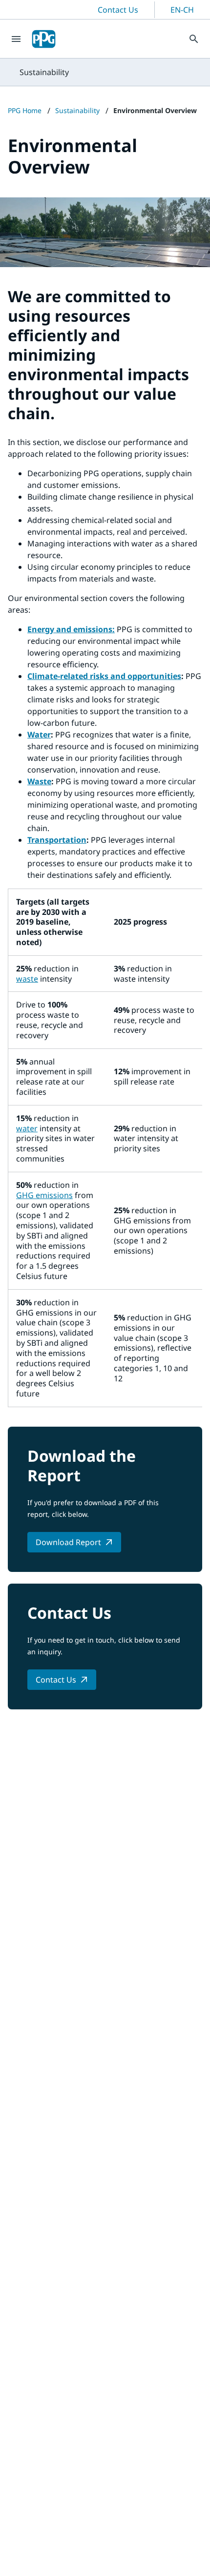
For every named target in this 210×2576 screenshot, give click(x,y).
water (27, 1128)
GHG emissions (44, 1195)
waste (27, 979)
